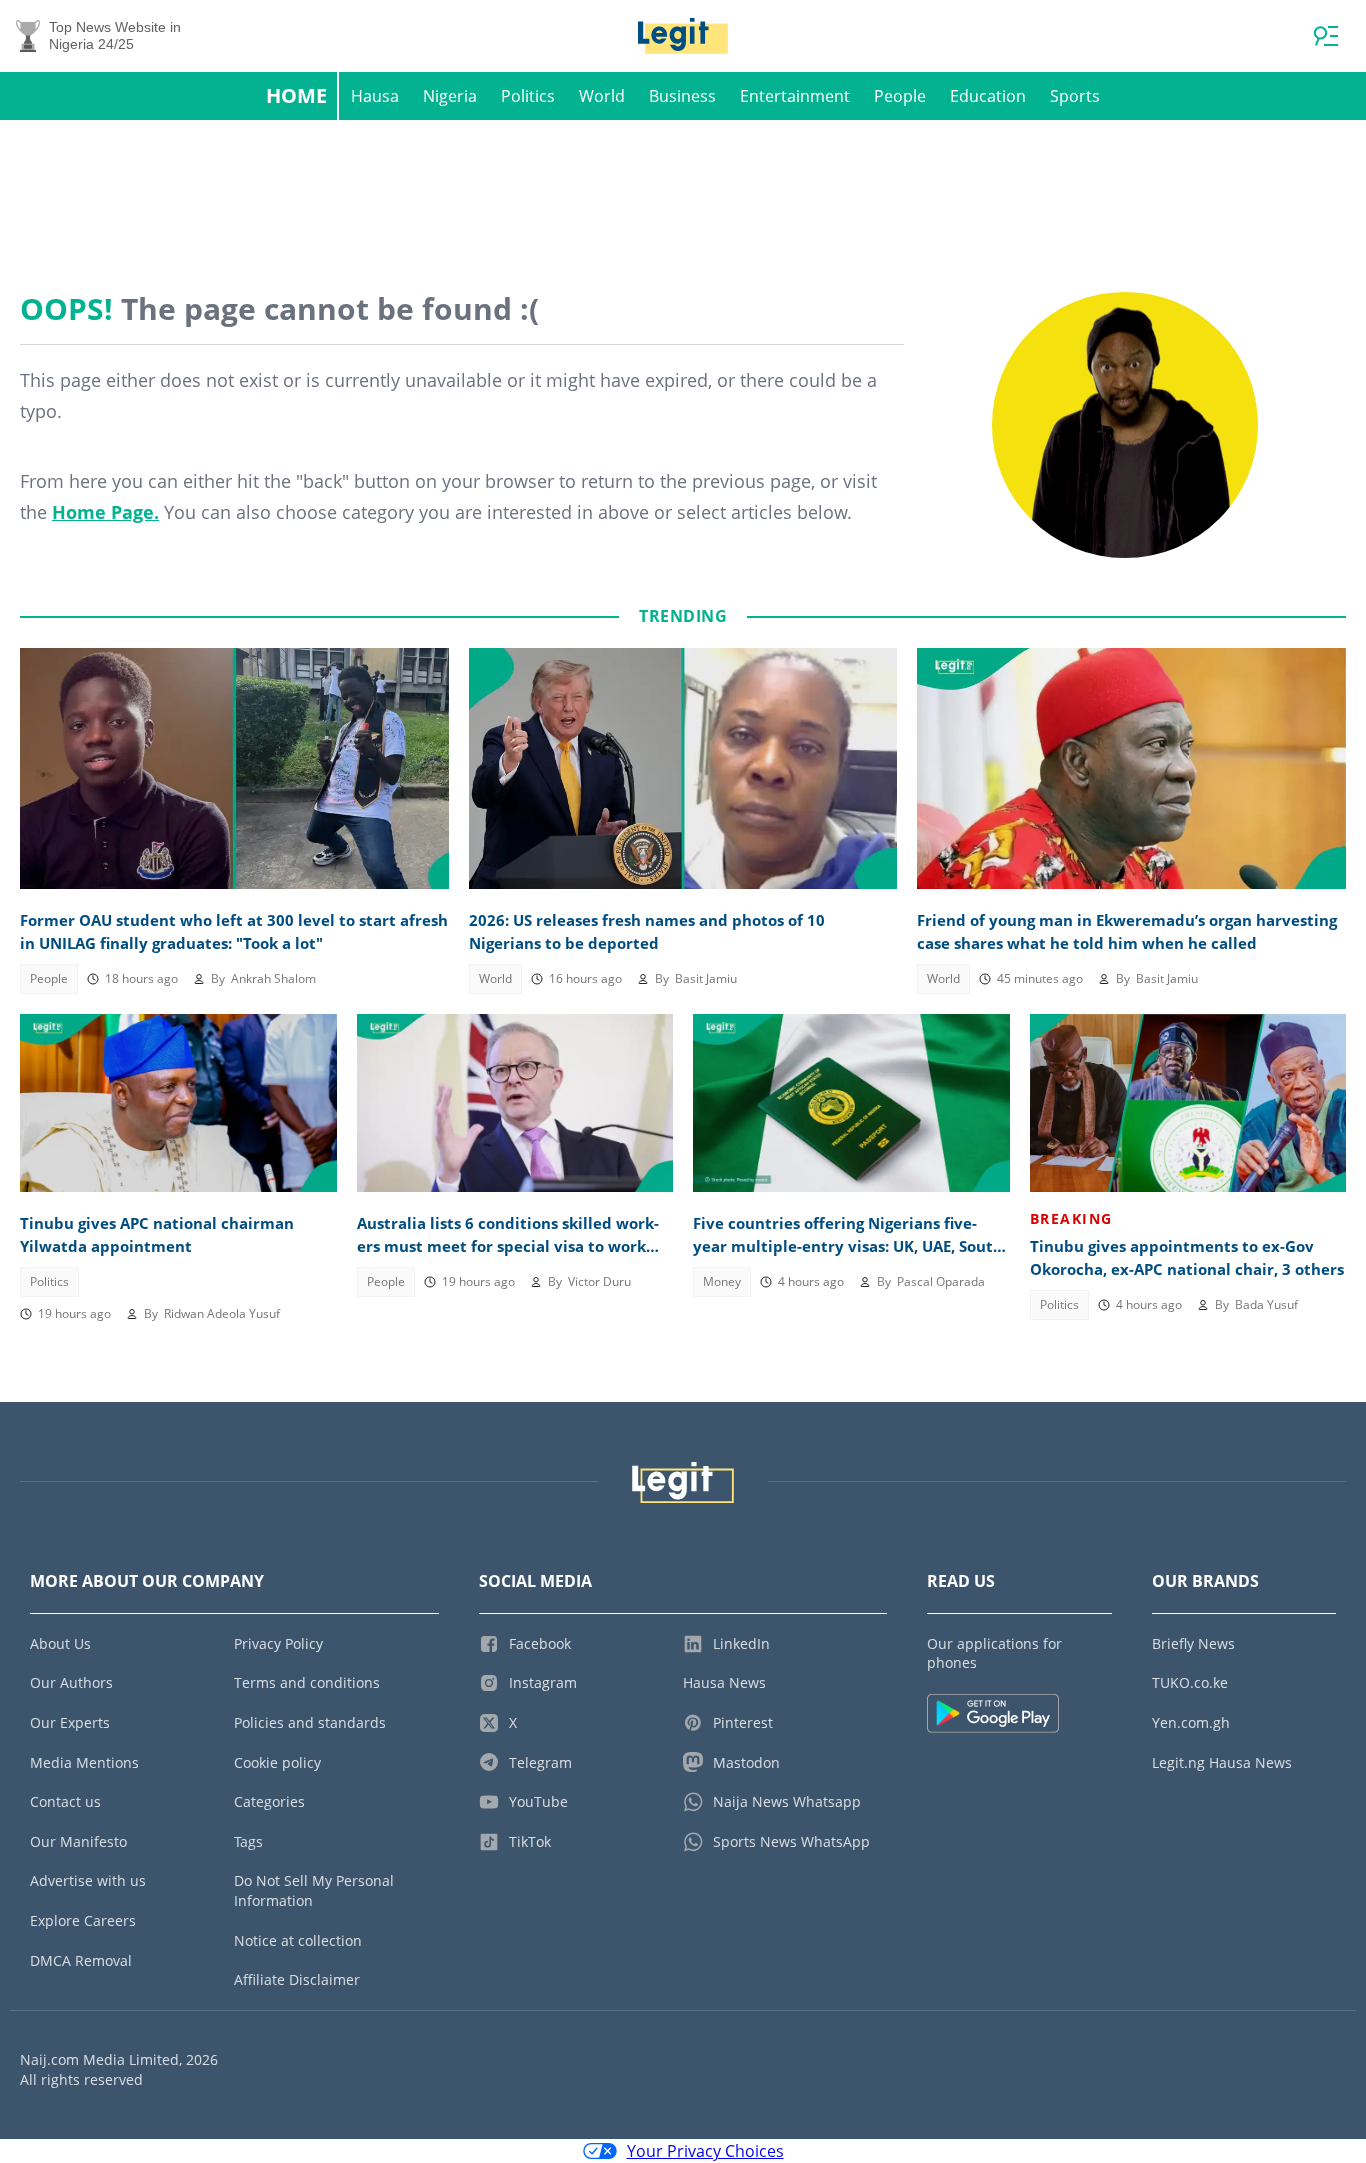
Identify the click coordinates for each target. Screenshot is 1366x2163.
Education (988, 96)
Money (722, 1281)
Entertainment (795, 96)
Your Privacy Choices (705, 2151)
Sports (1075, 96)
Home (296, 95)
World (602, 96)
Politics (528, 96)
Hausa (375, 96)
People (900, 96)
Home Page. (105, 512)
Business (682, 96)
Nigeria (450, 96)
